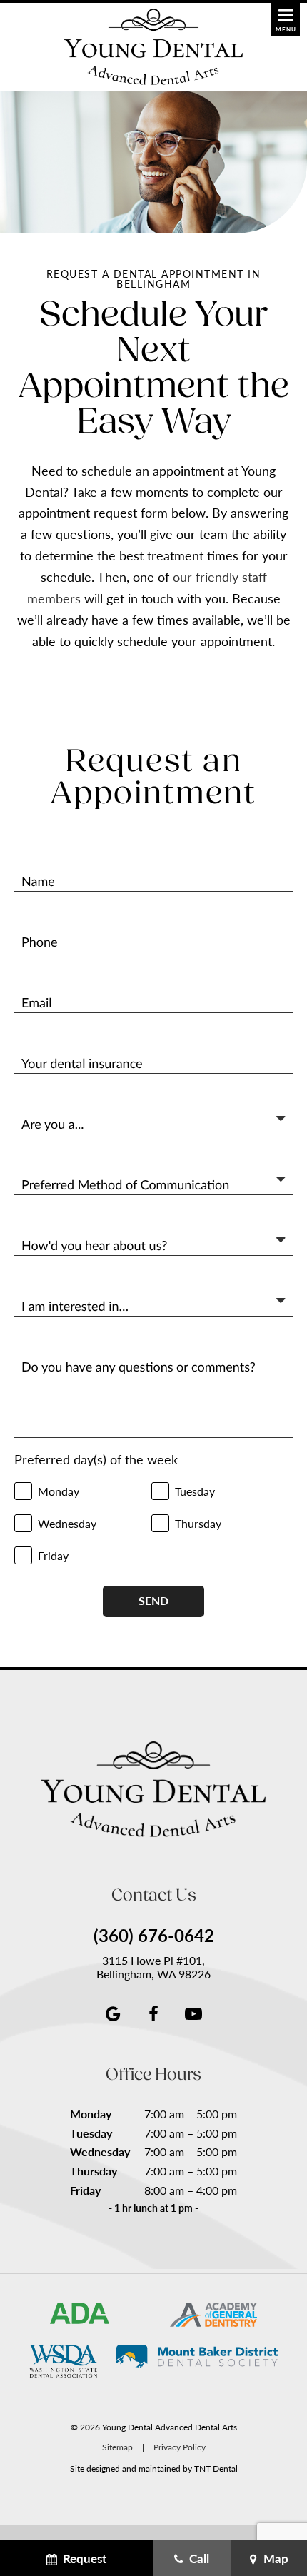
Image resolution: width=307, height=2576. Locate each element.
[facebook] (153, 2013)
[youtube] (193, 2013)
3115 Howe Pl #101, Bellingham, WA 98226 (153, 1967)
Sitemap (117, 2447)
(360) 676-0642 (154, 1936)
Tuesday (91, 2133)
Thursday (94, 2171)
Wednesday (100, 2152)
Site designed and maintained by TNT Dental (154, 2468)
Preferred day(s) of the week (96, 1460)
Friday (85, 2190)
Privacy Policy (180, 2447)
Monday (91, 2114)
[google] (114, 2013)
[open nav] (286, 19)
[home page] (153, 47)
